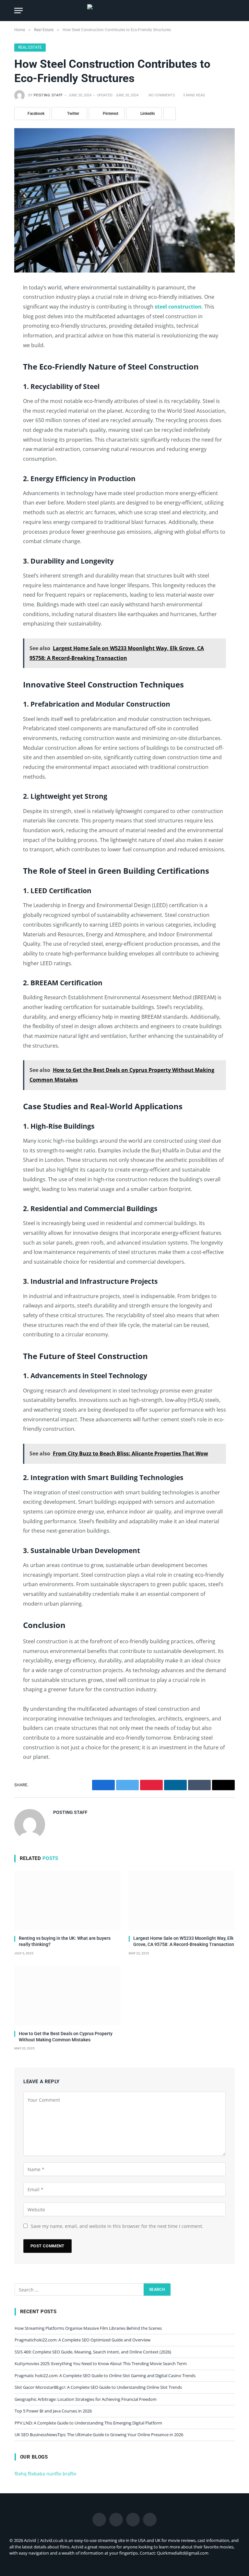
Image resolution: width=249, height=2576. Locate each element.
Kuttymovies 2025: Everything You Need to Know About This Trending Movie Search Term (101, 2363)
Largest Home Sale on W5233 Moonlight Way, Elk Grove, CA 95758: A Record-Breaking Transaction (184, 1941)
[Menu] (18, 11)
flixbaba (36, 2474)
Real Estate (30, 47)
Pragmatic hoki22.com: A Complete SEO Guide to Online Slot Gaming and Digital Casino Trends (105, 2376)
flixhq (21, 2474)
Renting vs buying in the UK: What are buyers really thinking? (65, 1941)
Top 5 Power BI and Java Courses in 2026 (53, 2411)
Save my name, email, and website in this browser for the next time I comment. (117, 2226)
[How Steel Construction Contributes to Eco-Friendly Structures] (124, 200)
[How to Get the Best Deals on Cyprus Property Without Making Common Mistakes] (67, 1996)
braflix (69, 2474)
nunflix (54, 2474)
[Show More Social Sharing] (170, 114)
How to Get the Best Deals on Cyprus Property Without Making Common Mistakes (66, 2037)
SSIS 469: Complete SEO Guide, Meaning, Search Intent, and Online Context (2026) (93, 2352)
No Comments (162, 95)
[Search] (232, 11)
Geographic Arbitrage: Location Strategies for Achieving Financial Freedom (86, 2399)
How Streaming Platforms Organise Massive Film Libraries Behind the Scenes (88, 2328)
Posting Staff (48, 95)
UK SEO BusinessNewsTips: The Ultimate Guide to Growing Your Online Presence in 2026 (99, 2435)
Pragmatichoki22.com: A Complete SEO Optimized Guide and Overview (83, 2340)
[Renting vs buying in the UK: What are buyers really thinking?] (67, 1901)
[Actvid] (124, 11)
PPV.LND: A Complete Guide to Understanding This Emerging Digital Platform (88, 2423)
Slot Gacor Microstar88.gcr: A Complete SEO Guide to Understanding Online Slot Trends (98, 2387)
